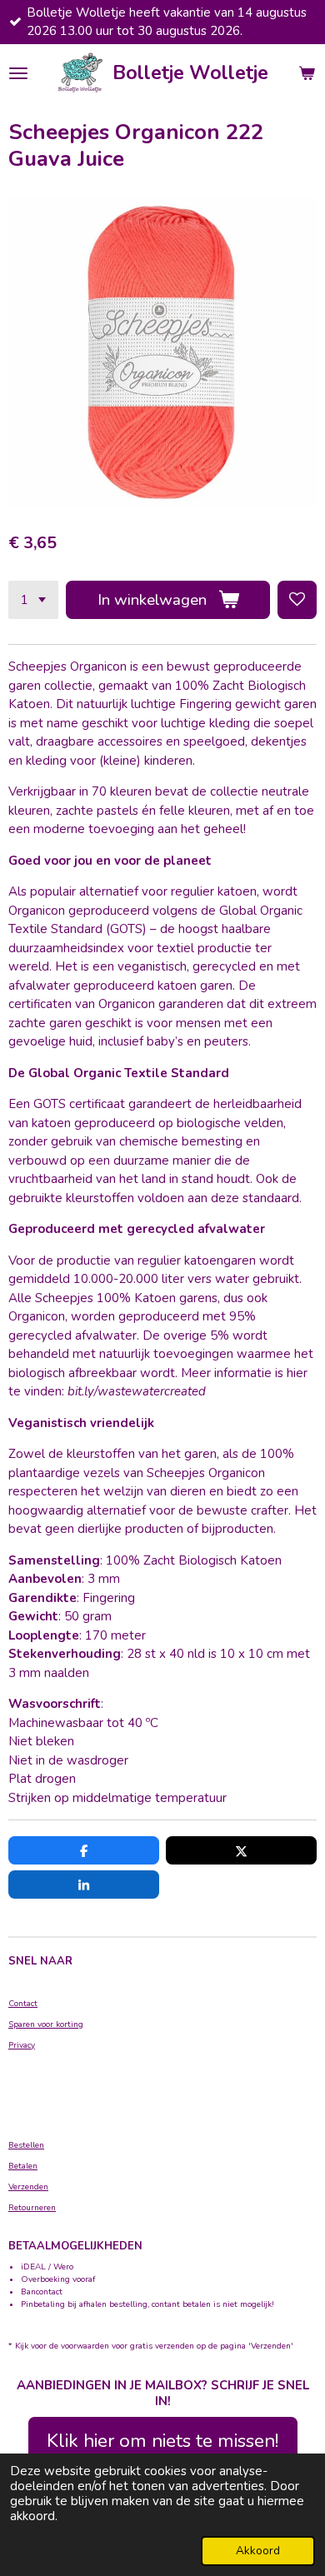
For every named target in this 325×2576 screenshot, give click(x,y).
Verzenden (28, 2187)
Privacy (22, 2045)
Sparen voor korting (46, 2024)
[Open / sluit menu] (18, 73)
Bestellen (26, 2145)
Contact (23, 2004)
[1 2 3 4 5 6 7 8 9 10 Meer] (33, 600)
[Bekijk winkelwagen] (307, 73)
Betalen (23, 2166)
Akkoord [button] (258, 2551)
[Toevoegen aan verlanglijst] (297, 600)
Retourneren (32, 2208)
